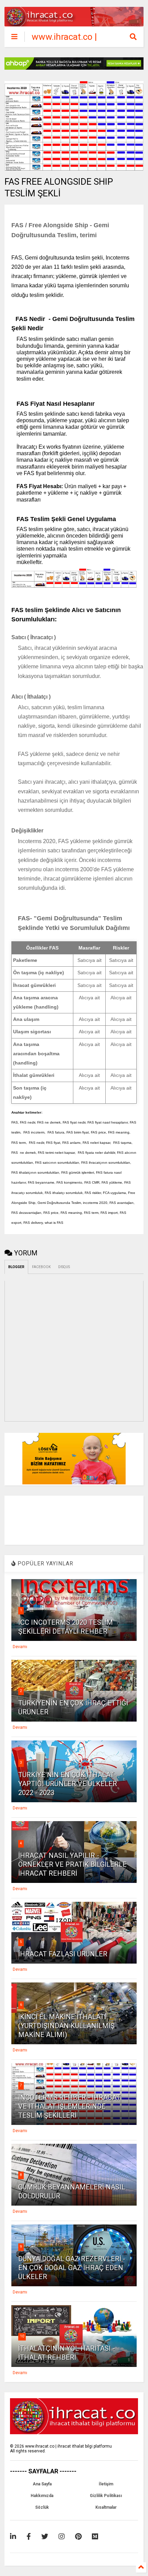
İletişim (106, 2484)
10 (22, 2336)
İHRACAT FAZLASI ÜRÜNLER (63, 1954)
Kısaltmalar (106, 2507)
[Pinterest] (78, 2537)
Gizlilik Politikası (106, 2496)
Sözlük (42, 2507)
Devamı (20, 1647)
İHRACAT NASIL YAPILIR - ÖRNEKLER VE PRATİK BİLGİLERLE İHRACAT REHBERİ (72, 1864)
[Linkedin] (13, 2537)
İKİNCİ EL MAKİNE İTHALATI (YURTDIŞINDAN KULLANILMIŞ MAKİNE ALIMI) (66, 2026)
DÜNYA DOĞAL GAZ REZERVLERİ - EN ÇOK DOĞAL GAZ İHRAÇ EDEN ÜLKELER (72, 2268)
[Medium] (95, 2537)
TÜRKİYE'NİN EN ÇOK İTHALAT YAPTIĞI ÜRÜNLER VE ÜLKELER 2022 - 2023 (68, 1784)
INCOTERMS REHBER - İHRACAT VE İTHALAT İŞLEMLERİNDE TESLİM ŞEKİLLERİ (69, 2106)
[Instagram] (62, 2537)
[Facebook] (29, 2537)
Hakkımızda (42, 2496)
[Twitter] (45, 2537)
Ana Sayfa (42, 2484)
